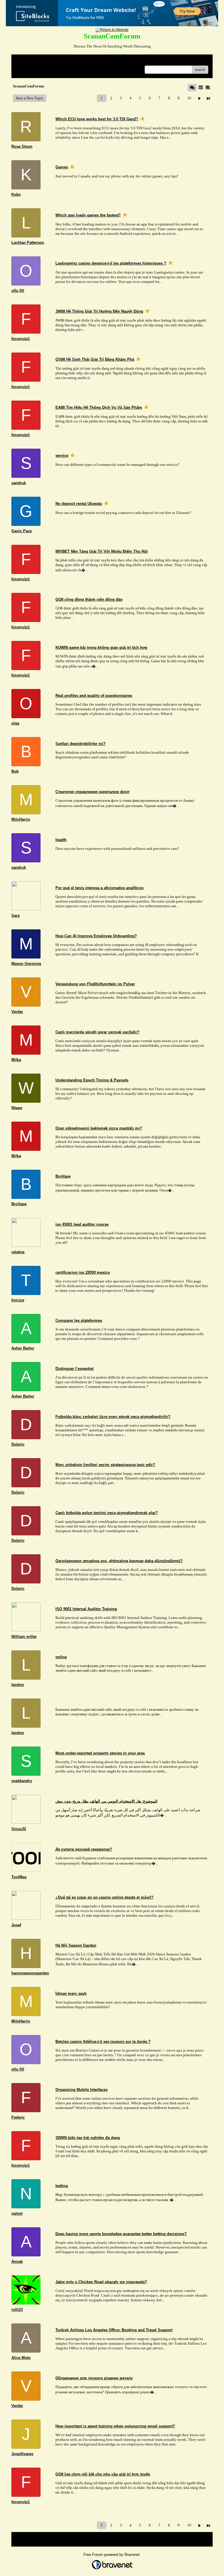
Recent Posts (26, 68)
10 (189, 98)
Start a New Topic (30, 98)
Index (53, 61)
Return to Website (30, 61)
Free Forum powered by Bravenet (112, 2555)
